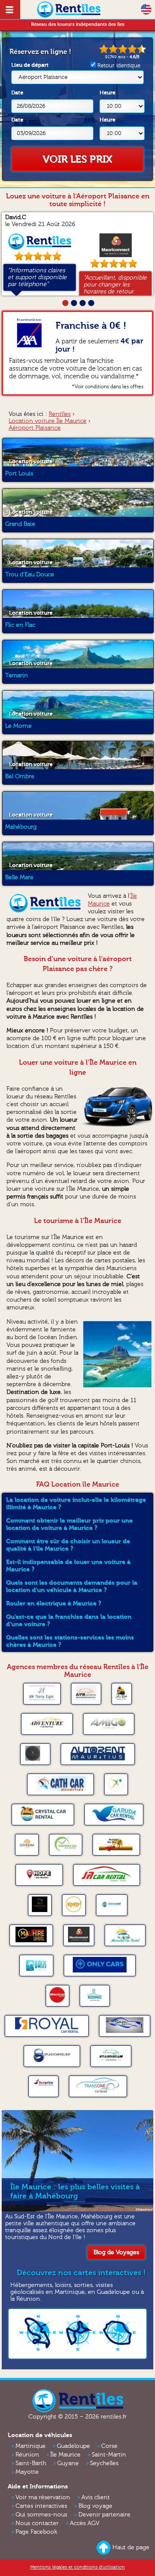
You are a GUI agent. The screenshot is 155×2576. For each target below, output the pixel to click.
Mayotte (27, 2472)
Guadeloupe (73, 2446)
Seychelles (104, 2463)
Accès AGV (85, 2523)
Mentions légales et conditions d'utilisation (77, 2567)
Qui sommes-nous (41, 2515)
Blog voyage (95, 2506)
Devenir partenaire (104, 2515)
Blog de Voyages (116, 2252)
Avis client (96, 2497)
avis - (122, 57)
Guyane (68, 2463)
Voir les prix (77, 159)
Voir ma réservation (43, 2497)
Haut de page (131, 2548)
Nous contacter (37, 2523)
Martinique (31, 2446)
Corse (109, 2446)
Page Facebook (36, 2532)
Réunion (27, 2455)
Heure (107, 93)
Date (17, 93)
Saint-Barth (31, 2463)
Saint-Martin (109, 2455)
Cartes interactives (41, 2506)
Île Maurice (65, 2455)
